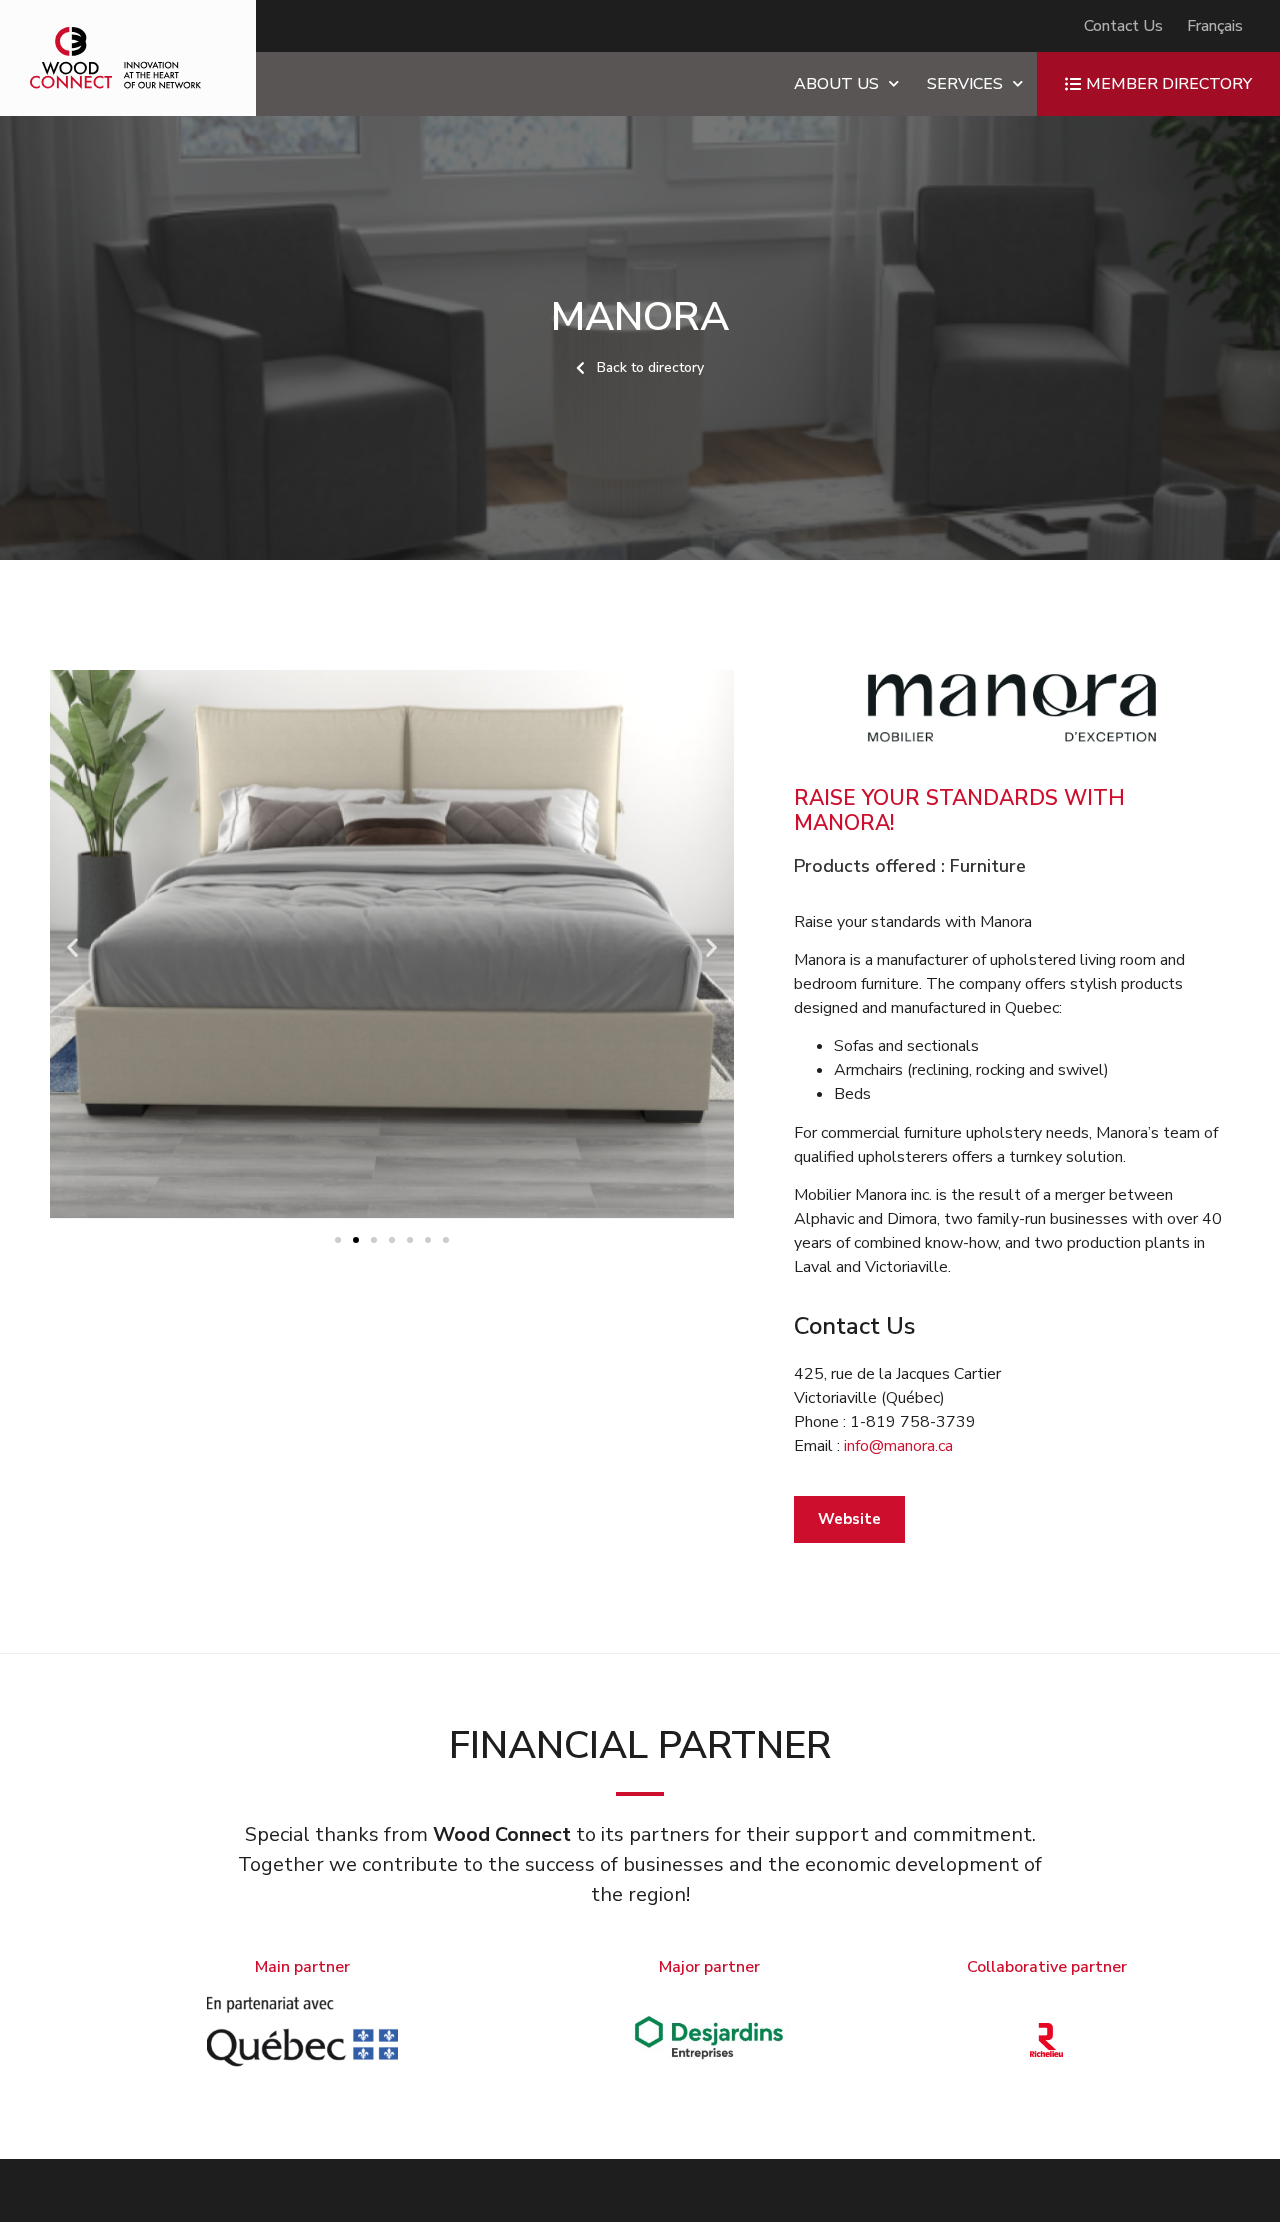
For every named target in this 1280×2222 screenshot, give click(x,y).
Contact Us (1123, 26)
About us (836, 84)
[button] (72, 946)
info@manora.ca (898, 1446)
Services (965, 84)
